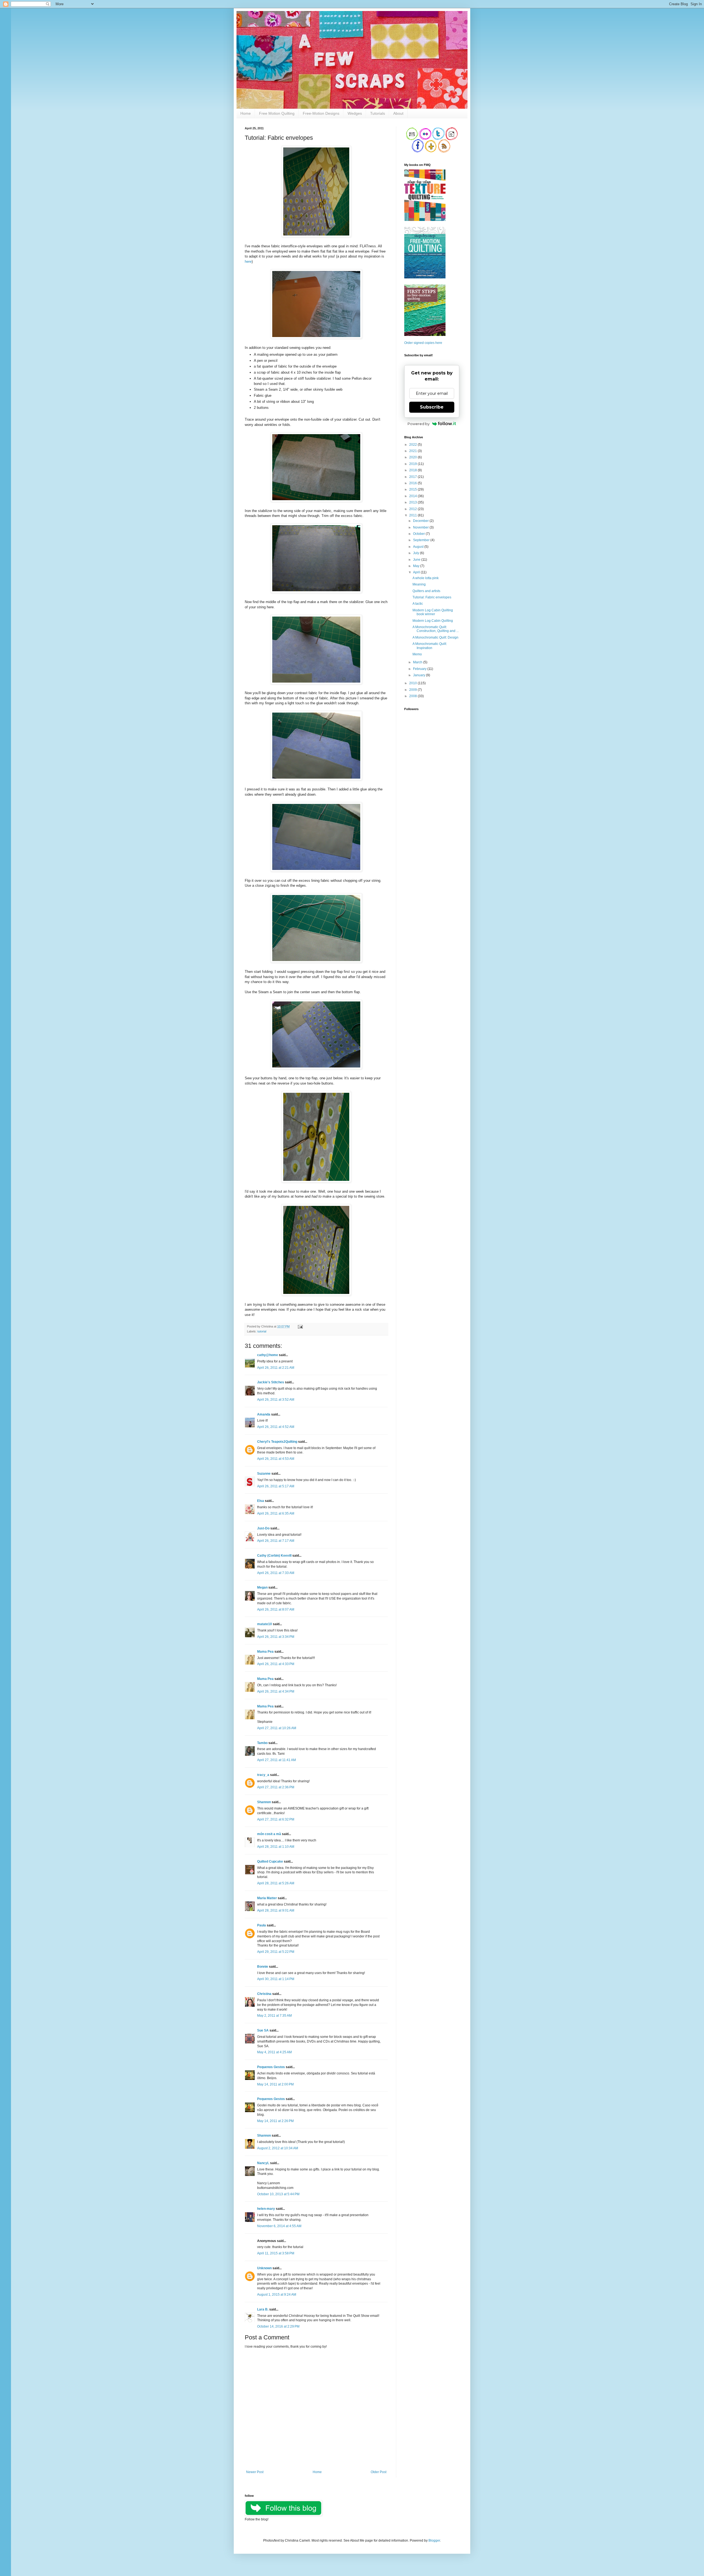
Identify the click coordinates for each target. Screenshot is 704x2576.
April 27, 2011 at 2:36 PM (276, 1787)
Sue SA (263, 2030)
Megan (262, 1587)
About (398, 113)
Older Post (379, 2472)
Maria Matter (267, 1898)
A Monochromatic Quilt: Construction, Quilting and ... (436, 629)
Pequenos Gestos (271, 2067)
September (422, 540)
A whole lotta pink (426, 578)
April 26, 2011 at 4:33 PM (276, 1664)
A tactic (418, 604)
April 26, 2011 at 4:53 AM (276, 1459)
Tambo (262, 1743)
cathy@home (268, 1355)
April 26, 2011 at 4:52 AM (276, 1427)
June (417, 560)
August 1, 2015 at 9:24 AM (277, 2295)
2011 (413, 515)
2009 (413, 690)
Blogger (434, 2541)
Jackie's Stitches (271, 1382)
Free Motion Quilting (277, 113)
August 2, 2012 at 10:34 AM (278, 2148)
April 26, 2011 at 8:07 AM (276, 1609)
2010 (413, 683)
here (248, 262)
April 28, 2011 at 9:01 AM (276, 1910)
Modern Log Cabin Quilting (433, 621)
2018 (413, 470)
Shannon (264, 1802)
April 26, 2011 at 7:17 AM (276, 1541)
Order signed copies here (423, 343)
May (417, 566)
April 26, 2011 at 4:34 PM (276, 1691)
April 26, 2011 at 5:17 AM (276, 1486)
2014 (413, 496)
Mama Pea (265, 1652)
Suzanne (264, 1474)
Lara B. (263, 2309)
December (421, 521)
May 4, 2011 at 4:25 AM (274, 2052)
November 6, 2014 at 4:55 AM (279, 2226)
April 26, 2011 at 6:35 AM (276, 1513)
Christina (264, 1994)
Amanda (264, 1414)
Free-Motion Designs (321, 113)
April (417, 572)
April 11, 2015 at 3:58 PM (276, 2253)
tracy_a (263, 1775)
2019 (413, 464)
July (416, 553)
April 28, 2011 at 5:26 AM (276, 1883)
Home (246, 113)
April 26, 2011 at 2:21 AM (276, 1368)
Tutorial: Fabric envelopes (432, 597)
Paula (262, 1925)
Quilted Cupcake (270, 1861)
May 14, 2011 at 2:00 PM (275, 2084)
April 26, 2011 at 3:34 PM (276, 1637)
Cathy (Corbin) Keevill (274, 1556)
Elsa (261, 1501)
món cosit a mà (269, 1834)
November (421, 527)
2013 (413, 502)
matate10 (265, 1624)
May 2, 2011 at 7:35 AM (274, 2016)
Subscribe (432, 407)
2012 (413, 509)
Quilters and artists (426, 591)
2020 (413, 457)
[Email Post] (300, 1326)
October (419, 534)
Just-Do (263, 1528)
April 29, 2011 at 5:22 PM (276, 1952)
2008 (413, 696)
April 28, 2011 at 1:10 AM (276, 1847)
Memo (417, 654)
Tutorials (378, 113)
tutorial (262, 1331)
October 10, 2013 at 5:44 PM (278, 2194)
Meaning (419, 584)
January (420, 675)
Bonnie (263, 1967)
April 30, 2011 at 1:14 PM (276, 1979)
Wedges (355, 113)
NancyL (263, 2163)
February (420, 669)
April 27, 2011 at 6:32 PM (276, 1819)
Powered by (419, 424)
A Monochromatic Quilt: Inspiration (430, 646)
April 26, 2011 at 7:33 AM (276, 1573)
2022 (413, 445)
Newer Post (255, 2472)
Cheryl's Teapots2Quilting (277, 1442)
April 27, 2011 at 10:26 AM (277, 1728)
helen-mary (266, 2209)
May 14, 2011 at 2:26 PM (275, 2121)
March (418, 662)
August (419, 547)
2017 (413, 477)
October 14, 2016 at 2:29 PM (278, 2326)
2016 (413, 483)
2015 (413, 489)
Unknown (264, 2268)
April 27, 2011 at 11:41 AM (277, 1760)
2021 (413, 451)
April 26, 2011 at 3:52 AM (276, 1400)
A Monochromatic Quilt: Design (435, 637)
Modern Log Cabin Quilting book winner (433, 612)
